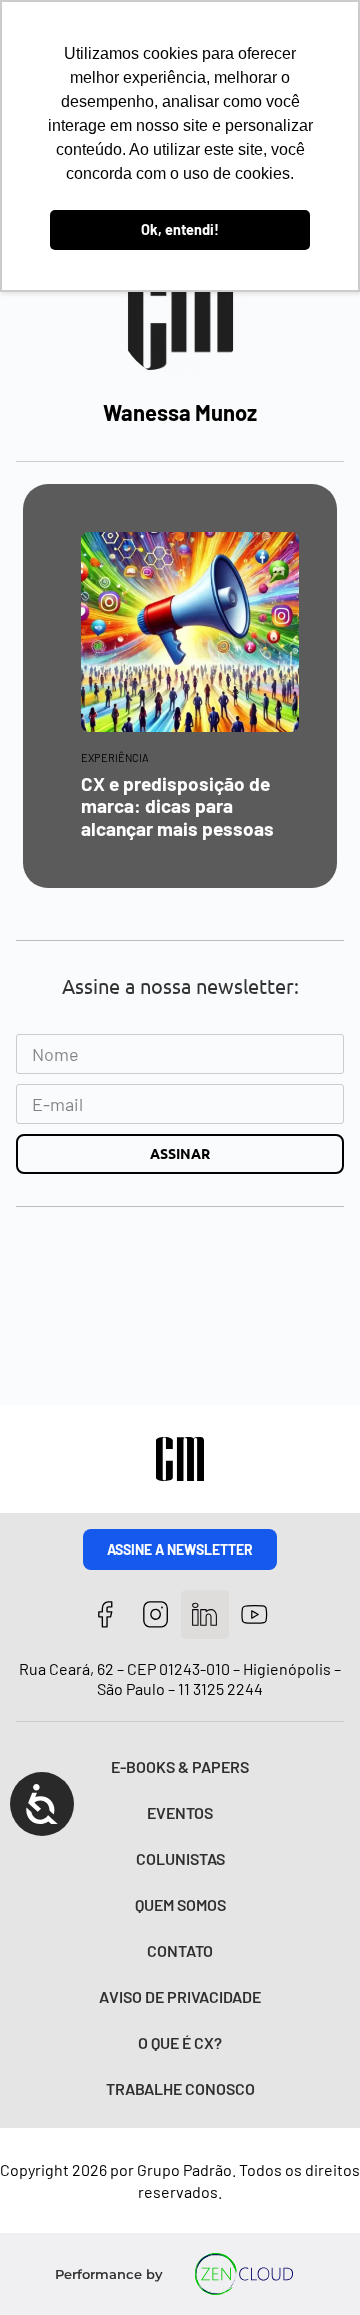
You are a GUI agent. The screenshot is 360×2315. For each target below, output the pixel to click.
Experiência (115, 757)
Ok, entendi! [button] (180, 229)
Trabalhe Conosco (180, 2088)
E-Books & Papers (180, 1766)
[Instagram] (155, 1614)
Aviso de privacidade (180, 1996)
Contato (180, 1950)
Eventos (180, 1812)
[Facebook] (105, 1614)
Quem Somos (180, 1904)
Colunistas (180, 1858)
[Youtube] (254, 1614)
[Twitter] (205, 1614)
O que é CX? (180, 2042)
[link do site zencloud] (244, 2274)
